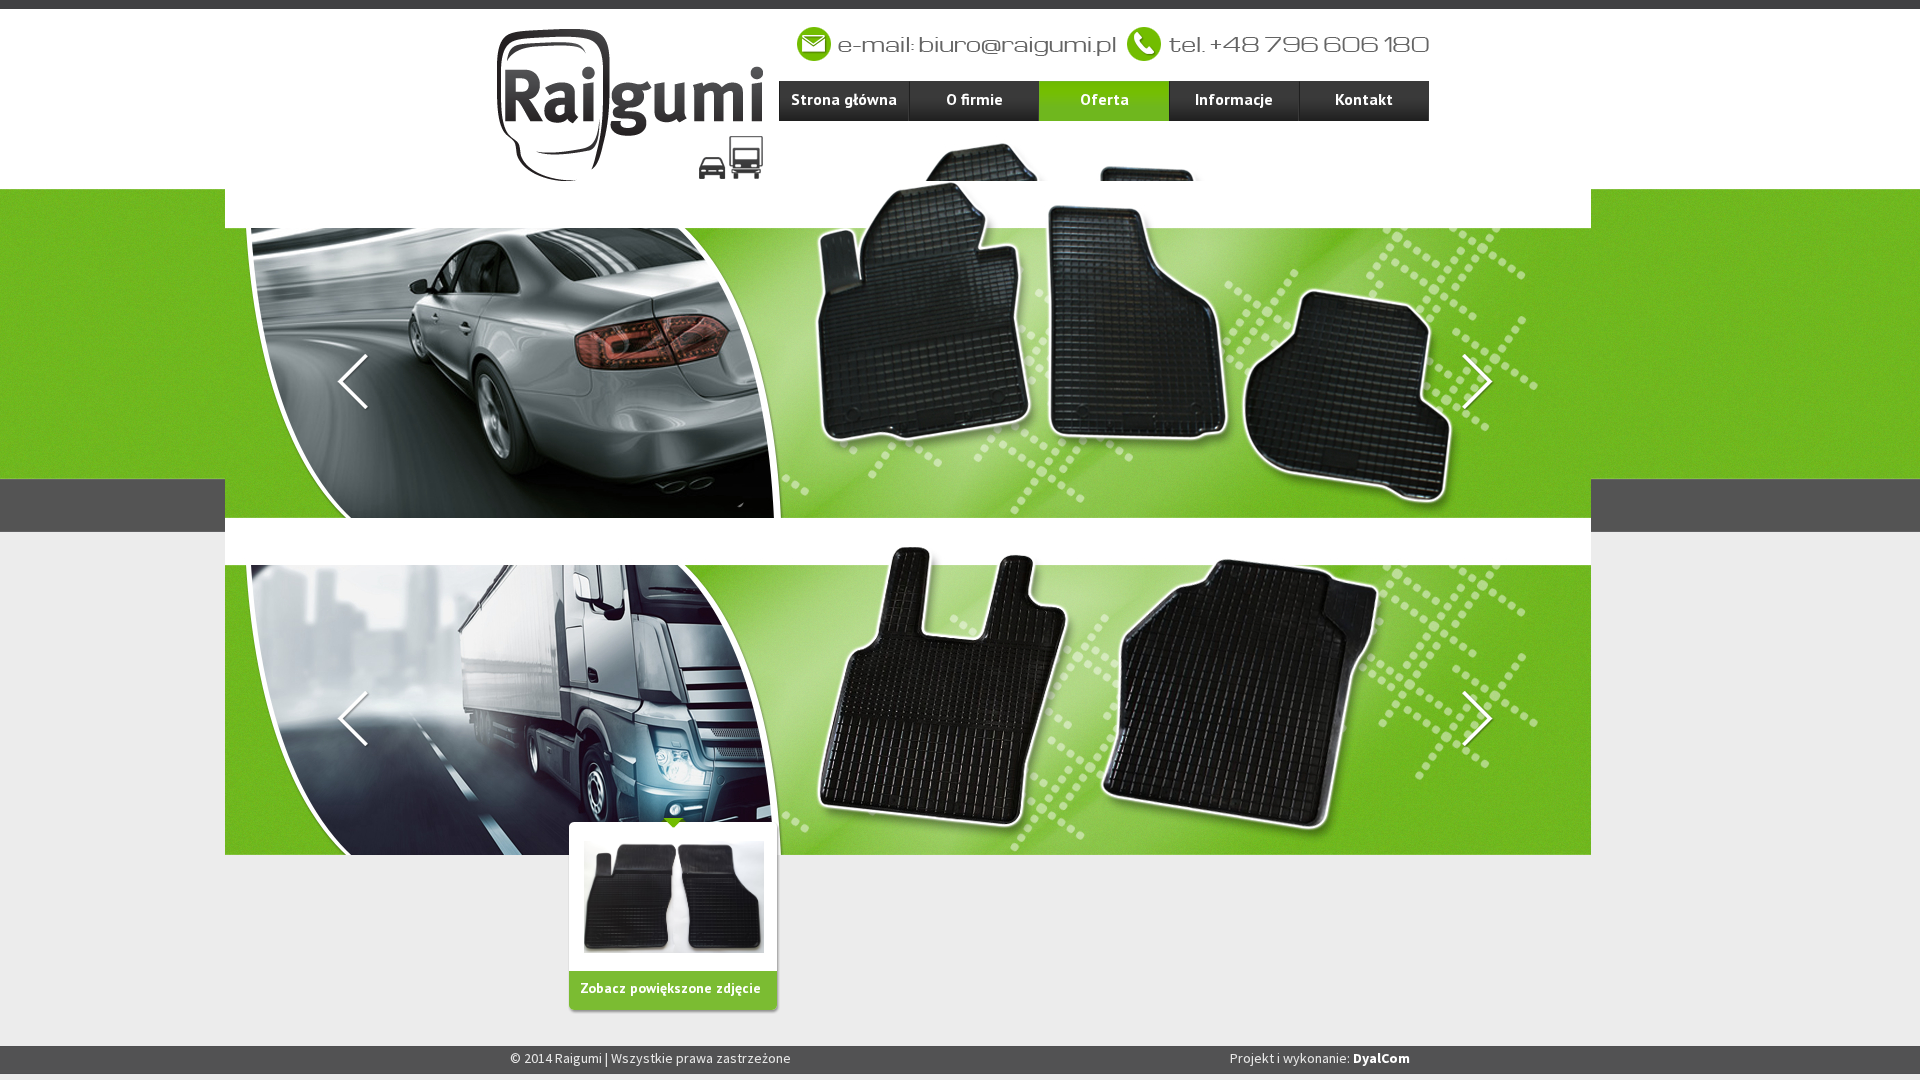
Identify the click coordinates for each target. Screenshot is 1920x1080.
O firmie (974, 99)
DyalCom (1381, 1058)
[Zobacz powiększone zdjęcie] (674, 897)
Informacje (1234, 99)
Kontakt (1364, 99)
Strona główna (844, 99)
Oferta (1104, 99)
